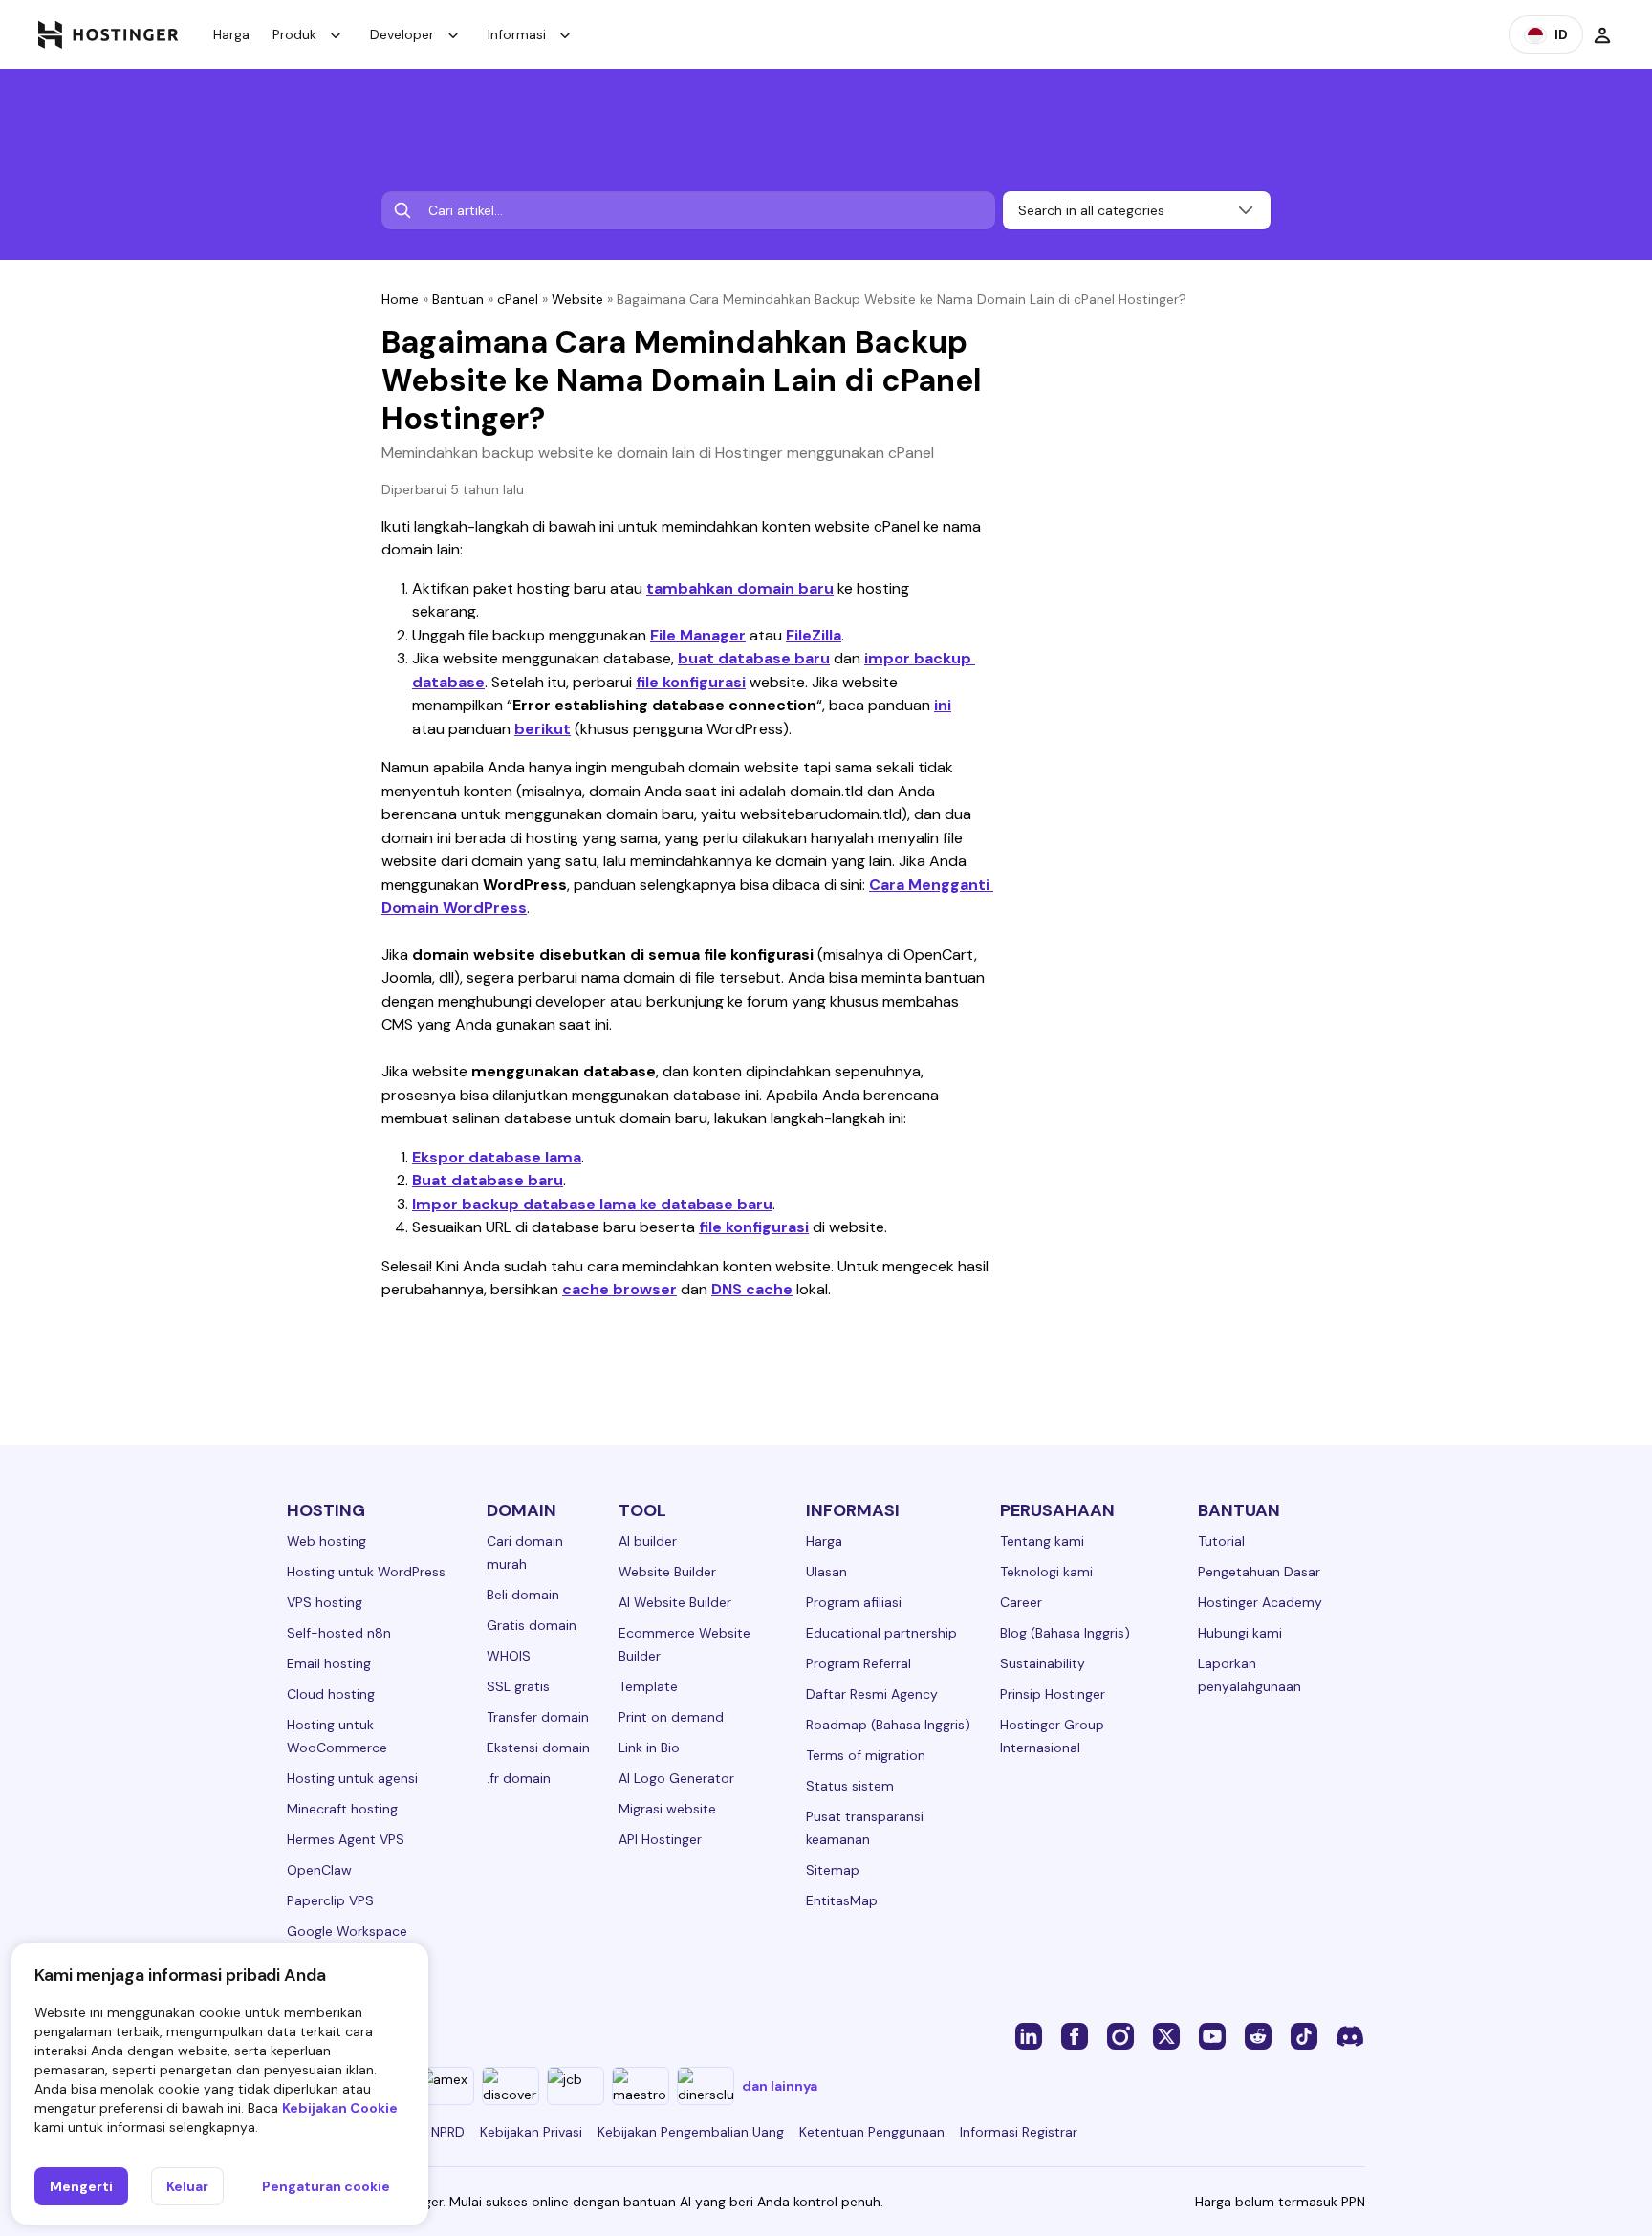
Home (400, 299)
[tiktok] (1304, 2035)
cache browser (619, 1289)
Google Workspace (347, 1931)
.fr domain (519, 1778)
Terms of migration (866, 1755)
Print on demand (671, 1717)
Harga (231, 34)
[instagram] (1120, 2035)
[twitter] (1166, 2035)
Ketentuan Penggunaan (872, 2132)
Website (577, 299)
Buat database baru (488, 1180)
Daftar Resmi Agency (872, 1694)
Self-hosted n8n (339, 1633)
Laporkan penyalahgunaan (1250, 1675)
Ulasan (826, 1572)
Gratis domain (532, 1625)
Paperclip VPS (330, 1900)
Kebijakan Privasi (531, 2132)
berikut (543, 729)
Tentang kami (1042, 1541)
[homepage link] (109, 34)
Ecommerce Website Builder (685, 1644)
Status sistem (850, 1786)
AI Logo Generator (676, 1778)
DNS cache (752, 1289)
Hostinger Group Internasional (1052, 1736)
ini (943, 705)
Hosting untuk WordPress (366, 1572)
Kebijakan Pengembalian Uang (691, 2132)
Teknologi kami (1046, 1572)
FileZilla (814, 635)
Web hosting (326, 1541)
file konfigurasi (691, 682)
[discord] (1350, 2035)
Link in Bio (649, 1748)
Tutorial (1221, 1541)
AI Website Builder (675, 1602)
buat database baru (754, 658)
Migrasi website (667, 1809)
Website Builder (667, 1572)
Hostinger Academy (1260, 1602)
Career (1021, 1602)
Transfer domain (538, 1717)
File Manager (698, 635)
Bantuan (458, 299)
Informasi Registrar (1019, 2132)
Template (648, 1686)
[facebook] (1075, 2035)
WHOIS (509, 1656)
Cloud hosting (331, 1694)
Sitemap (833, 1870)
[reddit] (1258, 2035)
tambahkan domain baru (740, 588)
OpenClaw (319, 1870)
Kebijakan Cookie (340, 2108)
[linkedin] (1029, 2035)
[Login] (1602, 34)
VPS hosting (325, 1602)
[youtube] (1212, 2035)
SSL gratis (518, 1686)
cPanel (518, 299)
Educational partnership (881, 1633)
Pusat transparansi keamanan (865, 1828)
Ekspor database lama (497, 1157)
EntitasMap (842, 1900)
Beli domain (523, 1595)
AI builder (648, 1541)
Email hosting (329, 1663)
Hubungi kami (1240, 1633)
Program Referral (859, 1663)
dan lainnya (780, 2086)
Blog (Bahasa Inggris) (1065, 1633)
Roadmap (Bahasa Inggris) (888, 1725)
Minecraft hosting (342, 1809)
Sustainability (1043, 1663)
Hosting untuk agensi (352, 1778)
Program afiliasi (854, 1602)
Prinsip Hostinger (1053, 1694)
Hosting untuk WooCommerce (337, 1736)
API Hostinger (660, 1839)
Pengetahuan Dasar (1259, 1572)
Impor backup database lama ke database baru (592, 1204)
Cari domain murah (525, 1552)
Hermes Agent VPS (346, 1839)
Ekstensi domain (538, 1748)
